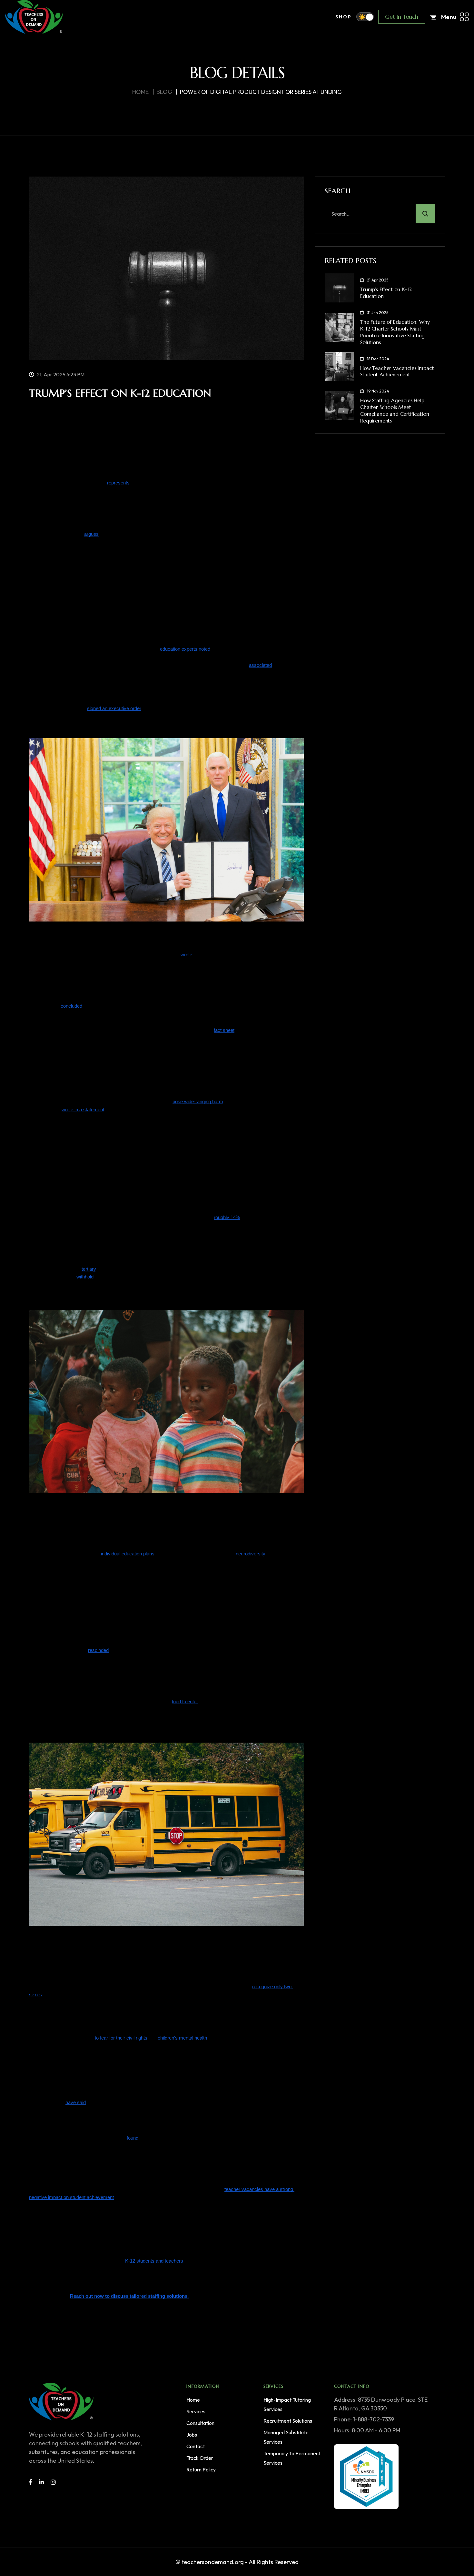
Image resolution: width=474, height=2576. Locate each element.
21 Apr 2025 (378, 280)
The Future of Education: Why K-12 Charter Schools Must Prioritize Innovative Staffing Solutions (395, 332)
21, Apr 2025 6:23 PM (61, 374)
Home (140, 92)
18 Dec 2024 (378, 359)
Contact (196, 2446)
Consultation (200, 2423)
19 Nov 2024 (378, 391)
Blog (164, 92)
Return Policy (201, 2469)
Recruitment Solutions (288, 2421)
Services (196, 2411)
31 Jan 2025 (378, 313)
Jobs (192, 2435)
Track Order (200, 2458)
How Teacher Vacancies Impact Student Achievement (397, 371)
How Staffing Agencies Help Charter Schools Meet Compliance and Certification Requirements (395, 410)
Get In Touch (402, 17)
